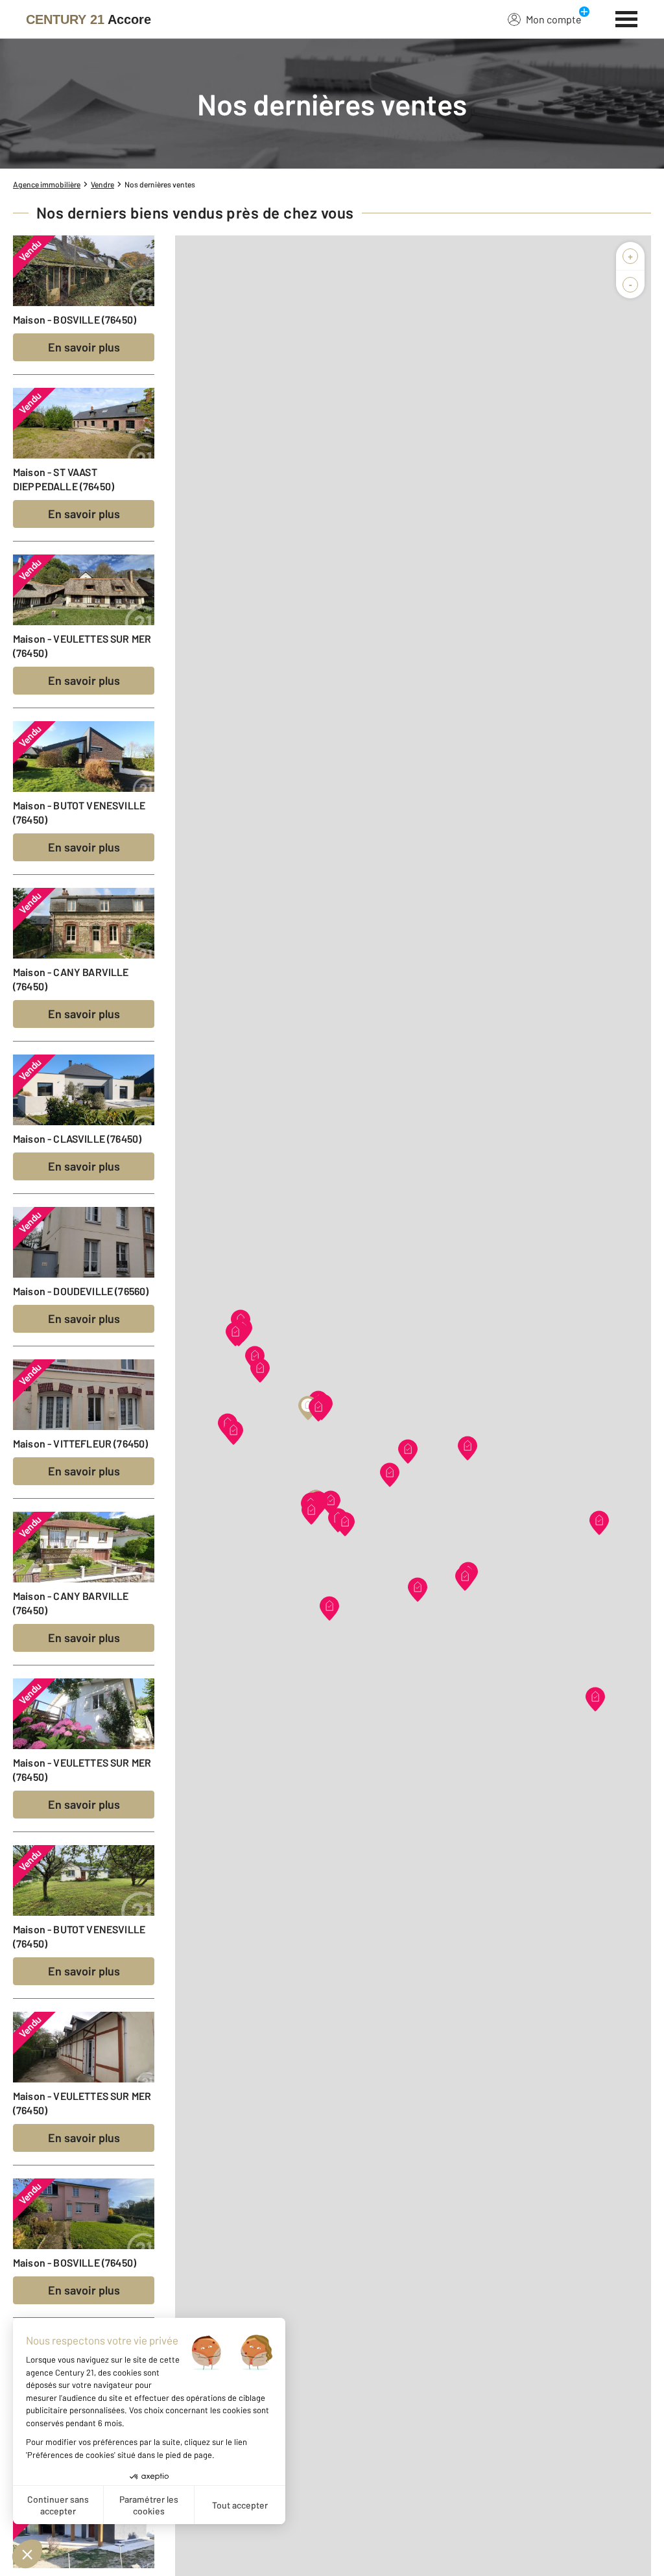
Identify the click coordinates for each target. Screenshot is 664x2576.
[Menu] (627, 18)
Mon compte (554, 19)
